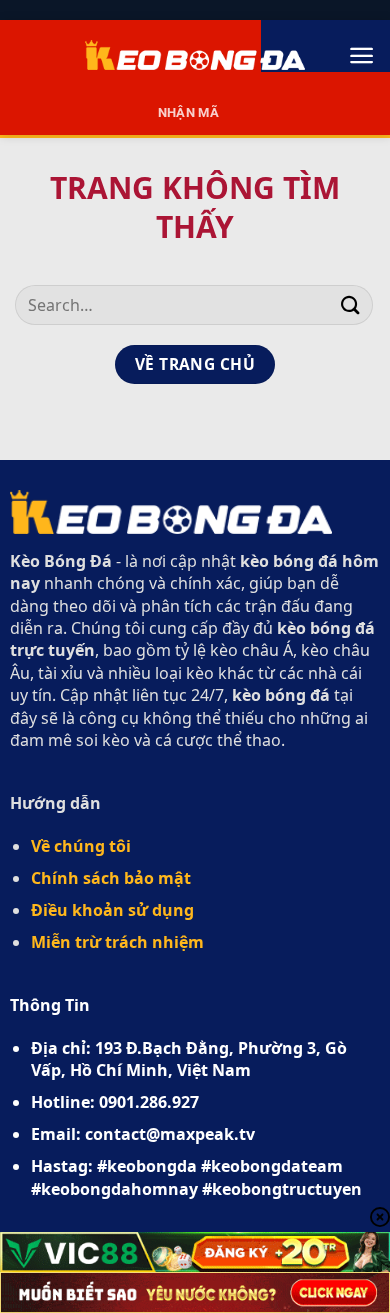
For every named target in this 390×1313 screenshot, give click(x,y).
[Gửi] (351, 304)
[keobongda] (195, 55)
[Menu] (361, 55)
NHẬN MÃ (189, 112)
